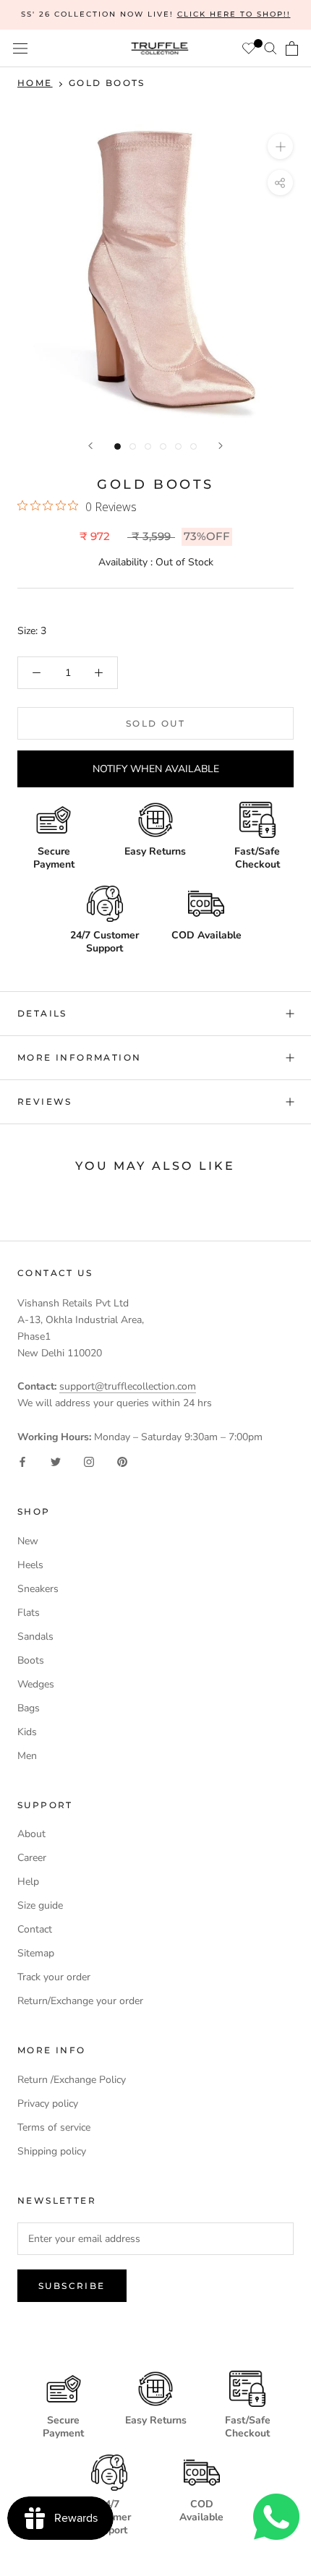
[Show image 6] (193, 446)
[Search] (270, 48)
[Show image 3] (148, 446)
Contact (35, 1929)
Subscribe (72, 2286)
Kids (27, 1732)
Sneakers (38, 1589)
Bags (29, 1708)
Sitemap (36, 1953)
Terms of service (54, 2127)
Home (35, 83)
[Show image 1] (118, 446)
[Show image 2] (133, 446)
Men (27, 1756)
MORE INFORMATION (79, 1057)
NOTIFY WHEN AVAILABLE (156, 769)
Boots (31, 1660)
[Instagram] (89, 1462)
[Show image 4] (163, 446)
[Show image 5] (178, 446)
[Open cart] (292, 48)
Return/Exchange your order (80, 2001)
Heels (30, 1565)
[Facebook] (22, 1462)
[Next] (221, 446)
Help (28, 1882)
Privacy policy (48, 2104)
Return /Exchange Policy (72, 2080)
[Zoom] (280, 146)
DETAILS (42, 1013)
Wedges (36, 1684)
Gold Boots (107, 83)
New (28, 1541)
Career (32, 1858)
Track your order (54, 1977)
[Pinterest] (122, 1462)
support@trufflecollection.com (128, 1386)
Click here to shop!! (234, 14)
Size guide (40, 1905)
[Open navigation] (20, 49)
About (31, 1834)
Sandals (35, 1636)
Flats (29, 1613)
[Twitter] (56, 1462)
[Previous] (90, 446)
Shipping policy (52, 2151)
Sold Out (155, 723)
